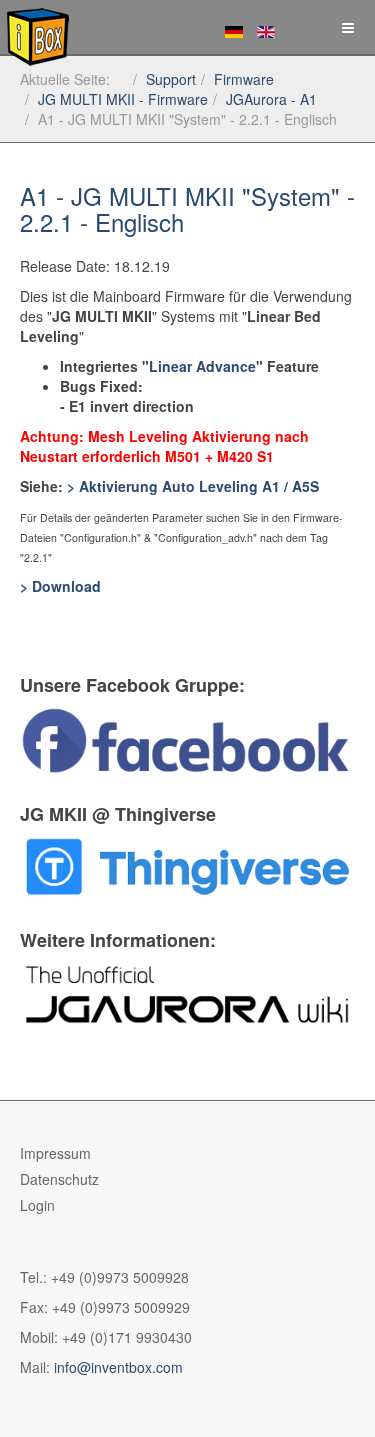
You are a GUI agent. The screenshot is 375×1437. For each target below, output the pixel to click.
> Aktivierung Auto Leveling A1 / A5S (193, 486)
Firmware (244, 79)
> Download (60, 586)
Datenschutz (59, 1179)
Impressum (55, 1153)
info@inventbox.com (118, 1367)
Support (171, 79)
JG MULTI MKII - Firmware (123, 99)
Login (37, 1205)
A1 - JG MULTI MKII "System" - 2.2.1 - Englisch (187, 208)
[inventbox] (35, 27)
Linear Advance (202, 366)
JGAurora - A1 (271, 99)
